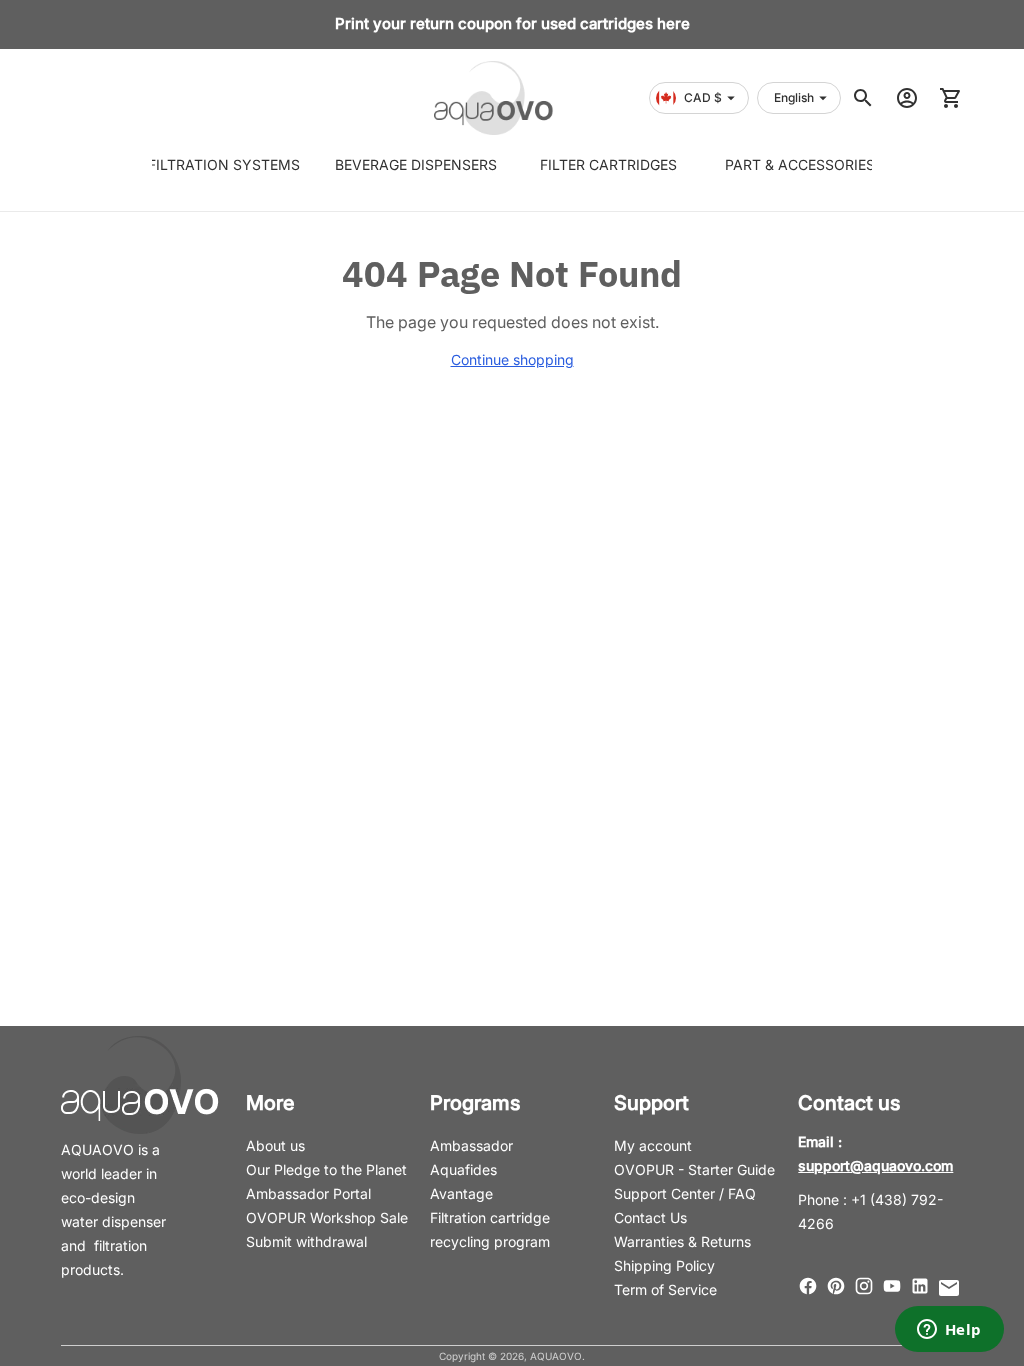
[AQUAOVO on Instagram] (864, 1286)
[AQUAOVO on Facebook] (808, 1286)
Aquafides (463, 1169)
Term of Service (665, 1289)
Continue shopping (512, 359)
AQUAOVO (556, 1356)
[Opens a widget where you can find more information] (949, 1331)
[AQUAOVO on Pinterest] (836, 1286)
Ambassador (471, 1145)
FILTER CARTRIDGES (608, 164)
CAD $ (703, 97)
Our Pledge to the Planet (326, 1169)
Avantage (461, 1193)
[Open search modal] (863, 98)
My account (653, 1145)
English (794, 97)
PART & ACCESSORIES (800, 164)
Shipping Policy (664, 1265)
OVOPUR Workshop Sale (327, 1217)
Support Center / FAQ (685, 1193)
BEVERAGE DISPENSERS (415, 164)
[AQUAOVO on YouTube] (892, 1286)
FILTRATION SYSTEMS (223, 164)
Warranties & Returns (682, 1241)
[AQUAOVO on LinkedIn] (920, 1286)
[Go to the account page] (907, 98)
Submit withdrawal (306, 1241)
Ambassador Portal (308, 1193)
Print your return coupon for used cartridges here (512, 23)
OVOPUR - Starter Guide (694, 1169)
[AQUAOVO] (494, 98)
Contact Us (650, 1217)
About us (275, 1145)
